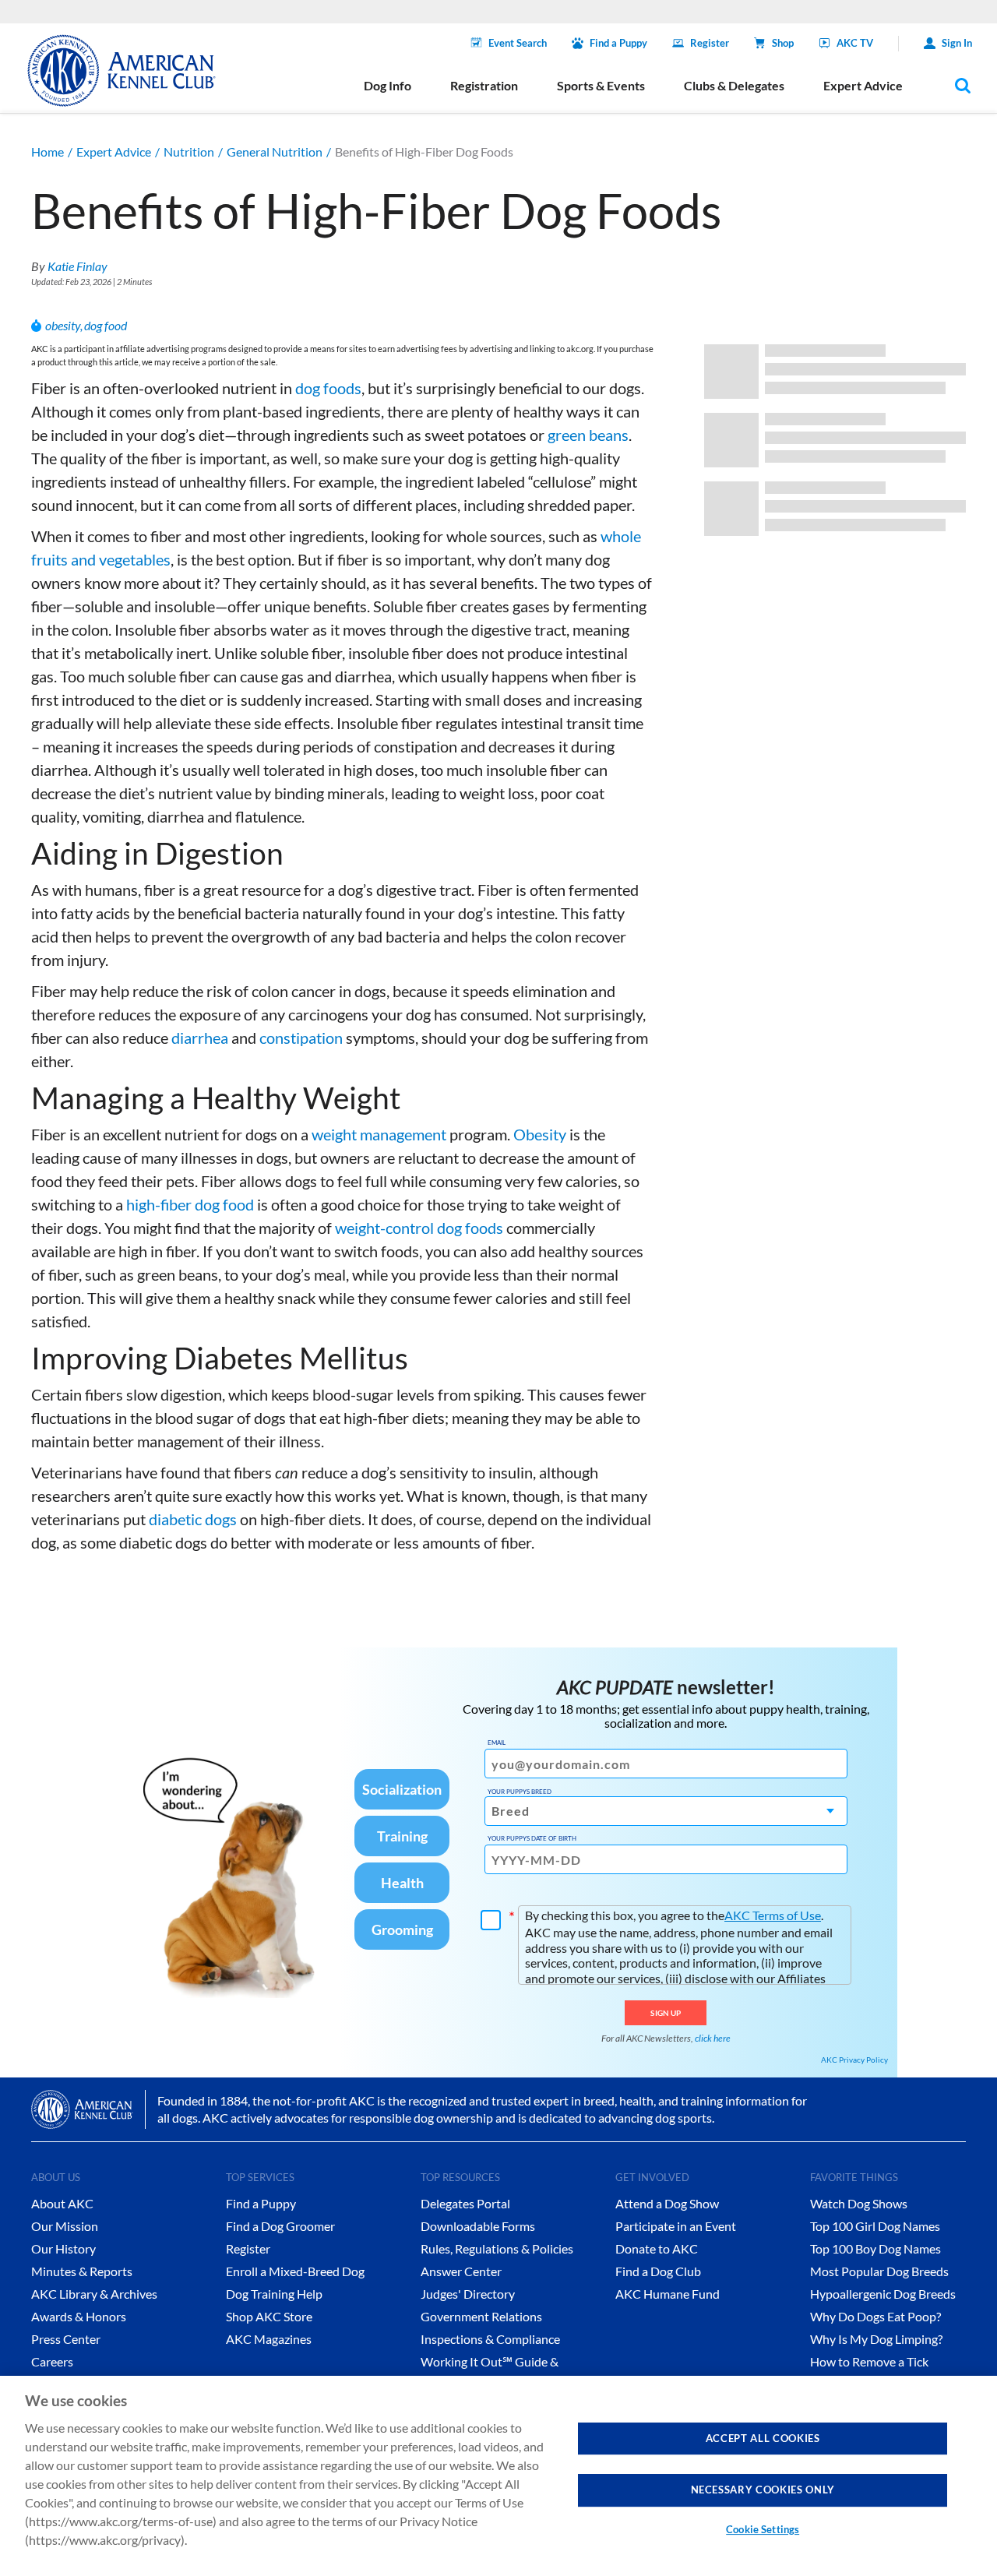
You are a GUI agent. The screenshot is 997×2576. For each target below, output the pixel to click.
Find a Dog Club (658, 2271)
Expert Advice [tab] (863, 85)
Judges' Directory (468, 2294)
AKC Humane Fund (668, 2294)
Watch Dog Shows (859, 2203)
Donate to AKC (657, 2248)
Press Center (66, 2339)
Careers (52, 2361)
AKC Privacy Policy (854, 2060)
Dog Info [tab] (388, 85)
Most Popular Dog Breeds (879, 2271)
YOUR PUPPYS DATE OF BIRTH (532, 1838)
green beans (588, 435)
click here (713, 2038)
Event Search (518, 43)
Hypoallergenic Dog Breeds (883, 2294)
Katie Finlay (78, 266)
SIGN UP (666, 2013)
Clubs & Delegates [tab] (734, 85)
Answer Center (461, 2271)
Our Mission (65, 2226)
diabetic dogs (193, 1519)
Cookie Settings (763, 2529)
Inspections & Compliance (490, 2339)
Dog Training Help (274, 2294)
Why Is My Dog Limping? (876, 2339)
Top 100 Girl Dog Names (875, 2226)
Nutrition (189, 152)
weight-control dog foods (419, 1228)
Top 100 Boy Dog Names (875, 2248)
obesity (63, 325)
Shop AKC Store (269, 2316)
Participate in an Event (676, 2226)
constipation (301, 1038)
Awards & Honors (79, 2316)
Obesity (540, 1134)
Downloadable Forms (478, 2226)
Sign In (957, 43)
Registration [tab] (484, 85)
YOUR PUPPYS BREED (520, 1792)
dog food (106, 325)
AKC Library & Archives (94, 2294)
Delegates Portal (465, 2203)
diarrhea (200, 1038)
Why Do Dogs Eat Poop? (875, 2316)
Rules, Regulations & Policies (497, 2248)
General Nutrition (275, 152)
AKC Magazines (269, 2339)
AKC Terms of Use (773, 1915)
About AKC (62, 2203)
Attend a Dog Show (667, 2203)
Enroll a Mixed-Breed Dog (295, 2271)
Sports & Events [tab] (601, 85)
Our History (63, 2248)
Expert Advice (114, 152)
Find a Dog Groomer (280, 2226)
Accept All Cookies (763, 2438)
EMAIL (497, 1743)
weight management (379, 1134)
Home (48, 152)
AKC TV (855, 43)
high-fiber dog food (190, 1204)
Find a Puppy (618, 43)
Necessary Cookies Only (763, 2490)
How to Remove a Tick (869, 2361)
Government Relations (481, 2316)
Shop (783, 43)
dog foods (328, 388)
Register (710, 43)
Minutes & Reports (82, 2271)
